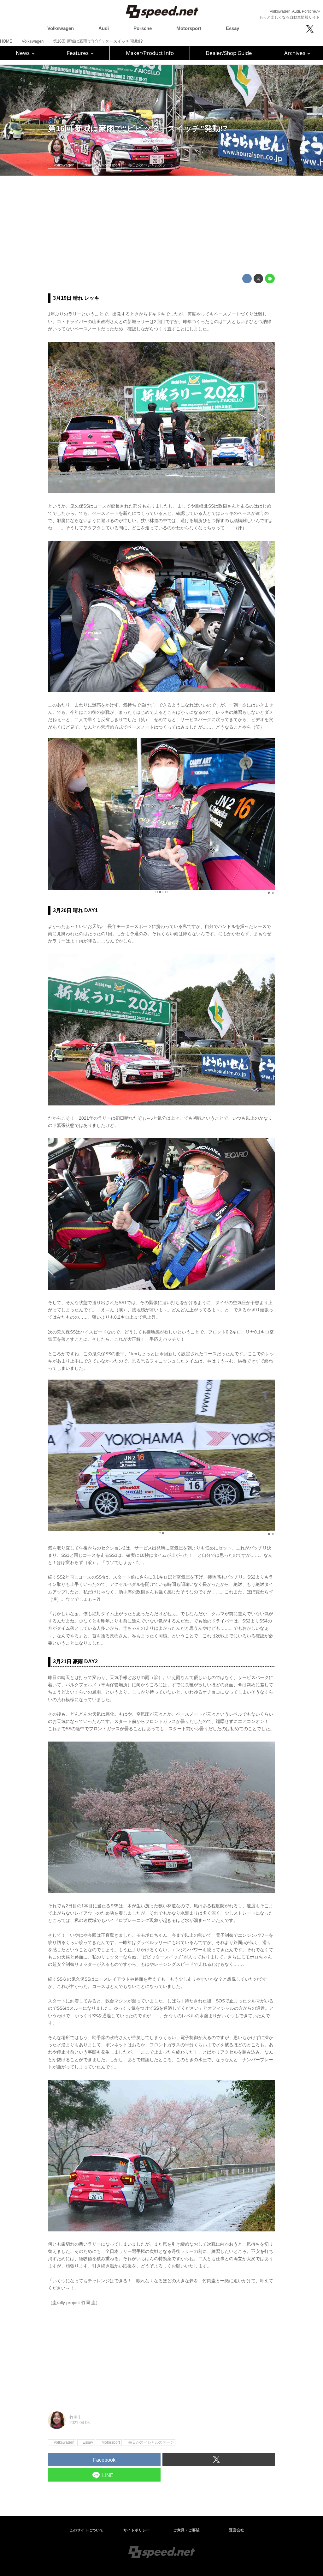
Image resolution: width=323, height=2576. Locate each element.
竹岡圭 (76, 145)
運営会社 (237, 2530)
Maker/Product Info (150, 53)
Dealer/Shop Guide (229, 53)
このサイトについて (86, 2530)
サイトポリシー (137, 2530)
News (23, 53)
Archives (295, 53)
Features (78, 53)
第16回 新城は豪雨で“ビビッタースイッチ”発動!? (138, 128)
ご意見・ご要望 (186, 2530)
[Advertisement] (161, 225)
